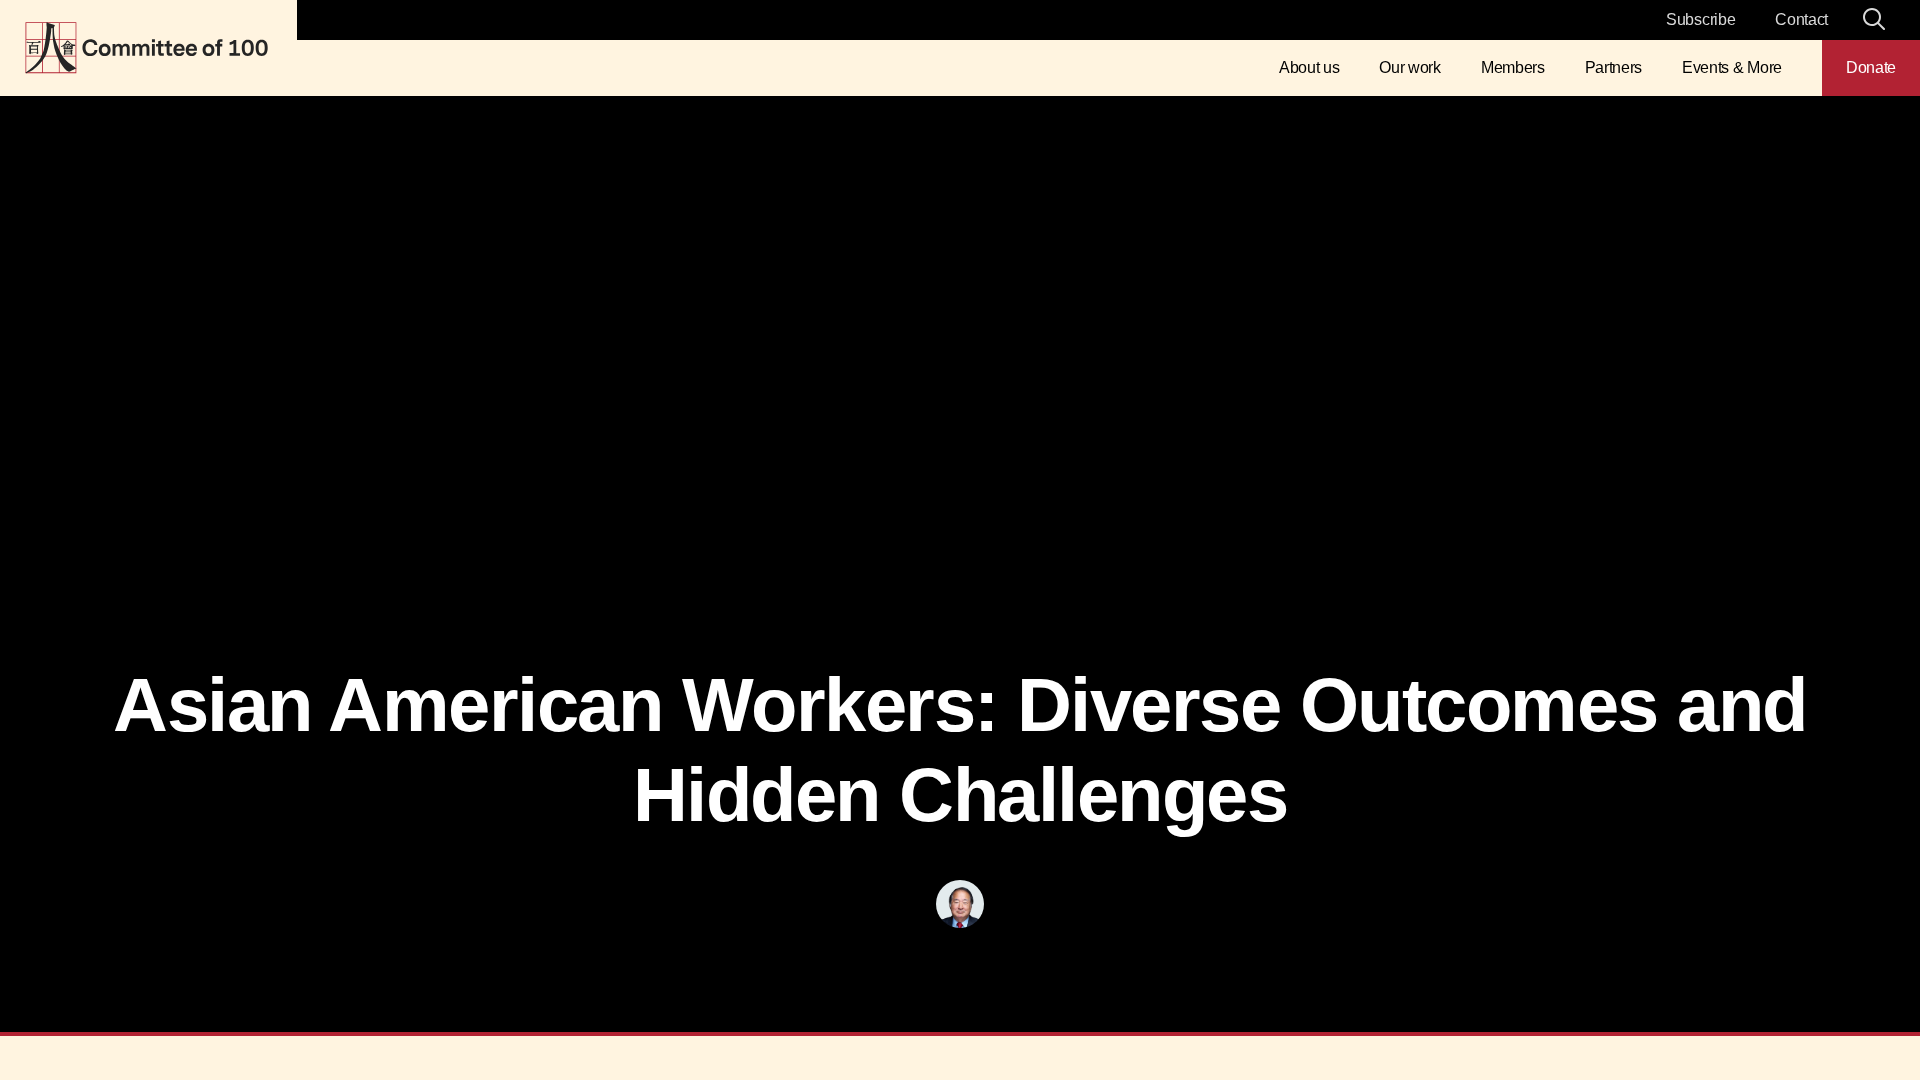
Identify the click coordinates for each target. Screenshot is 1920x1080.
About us (1309, 67)
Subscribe (1700, 19)
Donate (1871, 67)
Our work (1409, 67)
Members (1513, 67)
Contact (1801, 19)
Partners (1613, 67)
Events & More (1732, 67)
